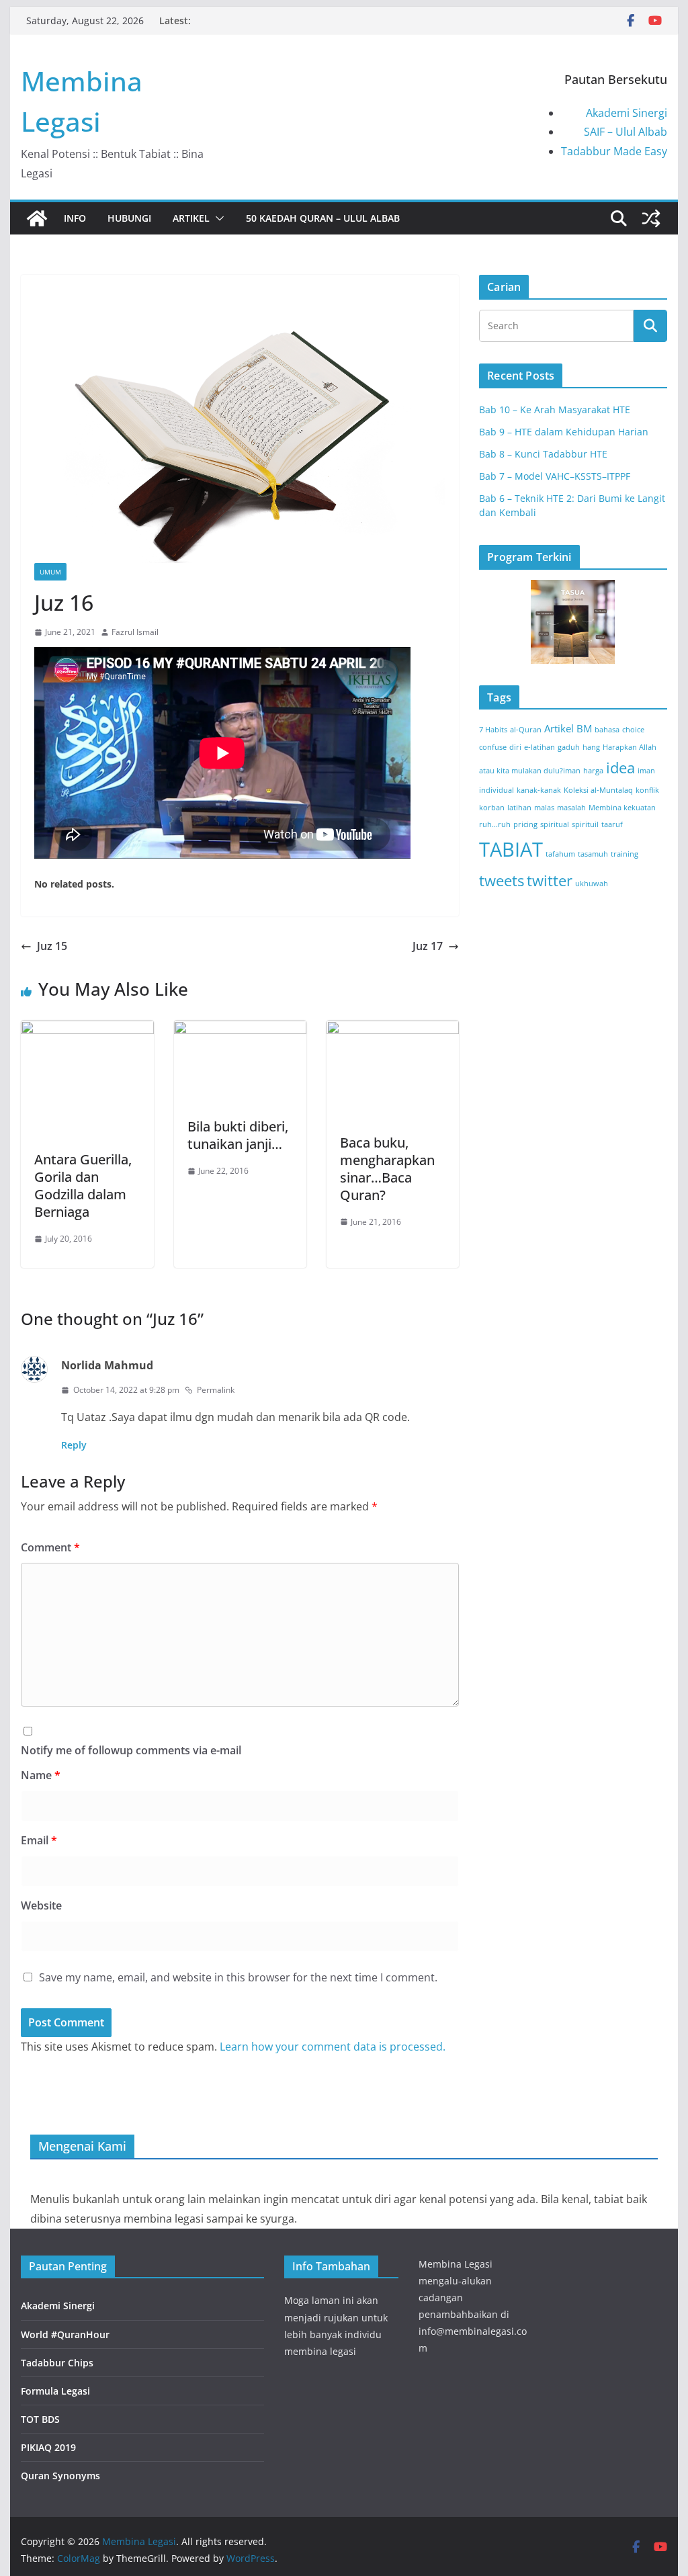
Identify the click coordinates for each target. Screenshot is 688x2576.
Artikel (191, 218)
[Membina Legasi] (37, 218)
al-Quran (526, 730)
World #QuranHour (65, 2334)
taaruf (612, 824)
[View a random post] (651, 218)
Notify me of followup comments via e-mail (131, 1750)
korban (492, 808)
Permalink (216, 1390)
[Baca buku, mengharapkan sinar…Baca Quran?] (393, 1030)
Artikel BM (568, 728)
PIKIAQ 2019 (48, 2447)
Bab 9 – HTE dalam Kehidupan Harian (564, 432)
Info (75, 218)
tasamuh (593, 854)
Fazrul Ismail (135, 632)
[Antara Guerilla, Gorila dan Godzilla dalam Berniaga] (87, 1030)
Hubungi (129, 218)
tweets (502, 881)
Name (41, 1775)
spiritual (555, 824)
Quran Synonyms (60, 2476)
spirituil (585, 824)
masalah (571, 808)
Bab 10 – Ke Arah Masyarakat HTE (555, 410)
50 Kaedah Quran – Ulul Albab (323, 218)
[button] (217, 218)
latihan (519, 808)
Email (39, 1840)
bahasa (607, 730)
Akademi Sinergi (627, 113)
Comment (50, 1547)
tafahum (560, 854)
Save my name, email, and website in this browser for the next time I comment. (238, 1977)
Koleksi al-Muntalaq (598, 790)
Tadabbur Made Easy (614, 151)
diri (515, 747)
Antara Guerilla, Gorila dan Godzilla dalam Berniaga (83, 1186)
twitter (550, 881)
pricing (525, 824)
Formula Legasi (55, 2391)
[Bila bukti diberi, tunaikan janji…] (240, 1030)
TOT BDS (40, 2419)
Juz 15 (52, 946)
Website (41, 1905)
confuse (493, 747)
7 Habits (493, 730)
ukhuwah (592, 884)
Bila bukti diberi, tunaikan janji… (238, 1135)
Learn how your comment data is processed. (333, 2047)
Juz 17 (428, 946)
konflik (647, 790)
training (625, 854)
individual (497, 790)
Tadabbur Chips (57, 2363)
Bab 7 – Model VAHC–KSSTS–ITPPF (555, 476)
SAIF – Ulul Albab (626, 132)
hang (591, 747)
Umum (50, 572)
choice (633, 730)
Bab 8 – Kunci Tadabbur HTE (543, 454)
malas (544, 808)
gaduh (569, 747)
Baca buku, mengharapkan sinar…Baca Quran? (387, 1169)
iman (646, 771)
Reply (74, 1445)
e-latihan (540, 747)
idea (620, 768)
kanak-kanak (539, 790)
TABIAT (511, 849)
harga (593, 771)
